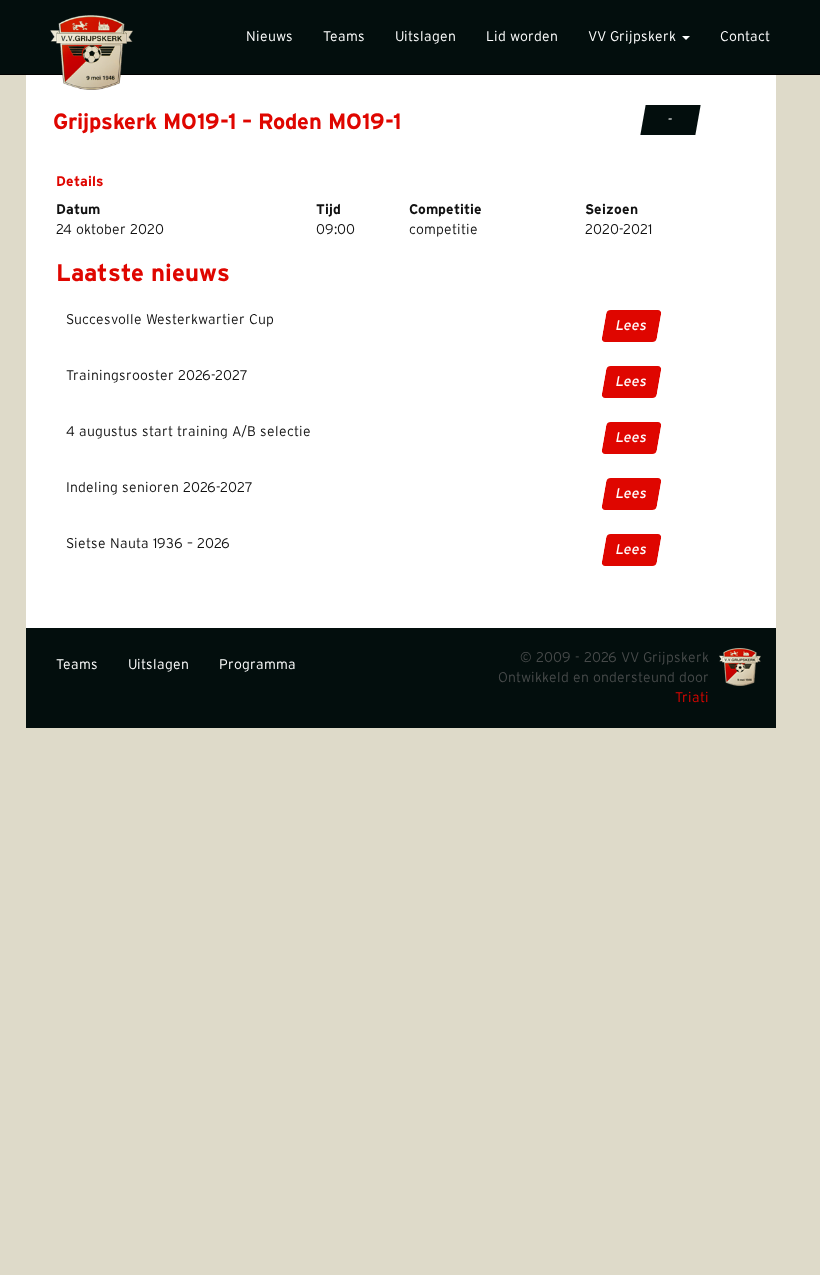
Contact (745, 37)
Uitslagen (425, 37)
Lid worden (522, 37)
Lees (631, 326)
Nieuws (269, 37)
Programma (257, 665)
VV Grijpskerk (634, 37)
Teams (344, 37)
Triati (692, 698)
